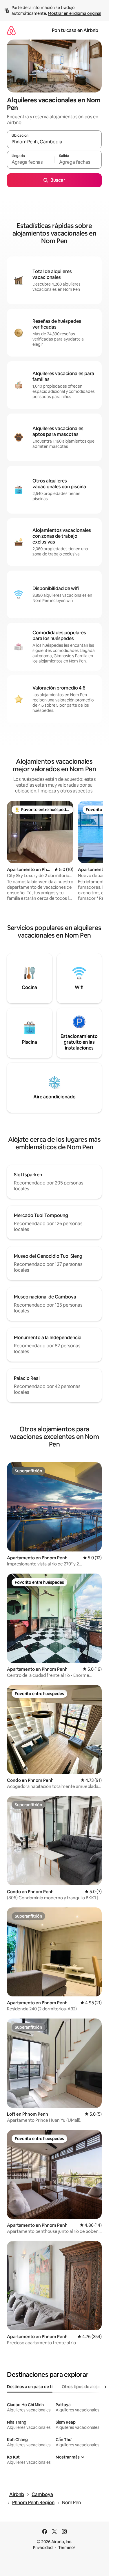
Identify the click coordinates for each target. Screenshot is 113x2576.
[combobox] (54, 142)
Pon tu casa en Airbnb (75, 30)
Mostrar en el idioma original (74, 13)
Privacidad (43, 2548)
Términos (67, 2548)
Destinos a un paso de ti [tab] (30, 2387)
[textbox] (31, 162)
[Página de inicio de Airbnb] (11, 30)
